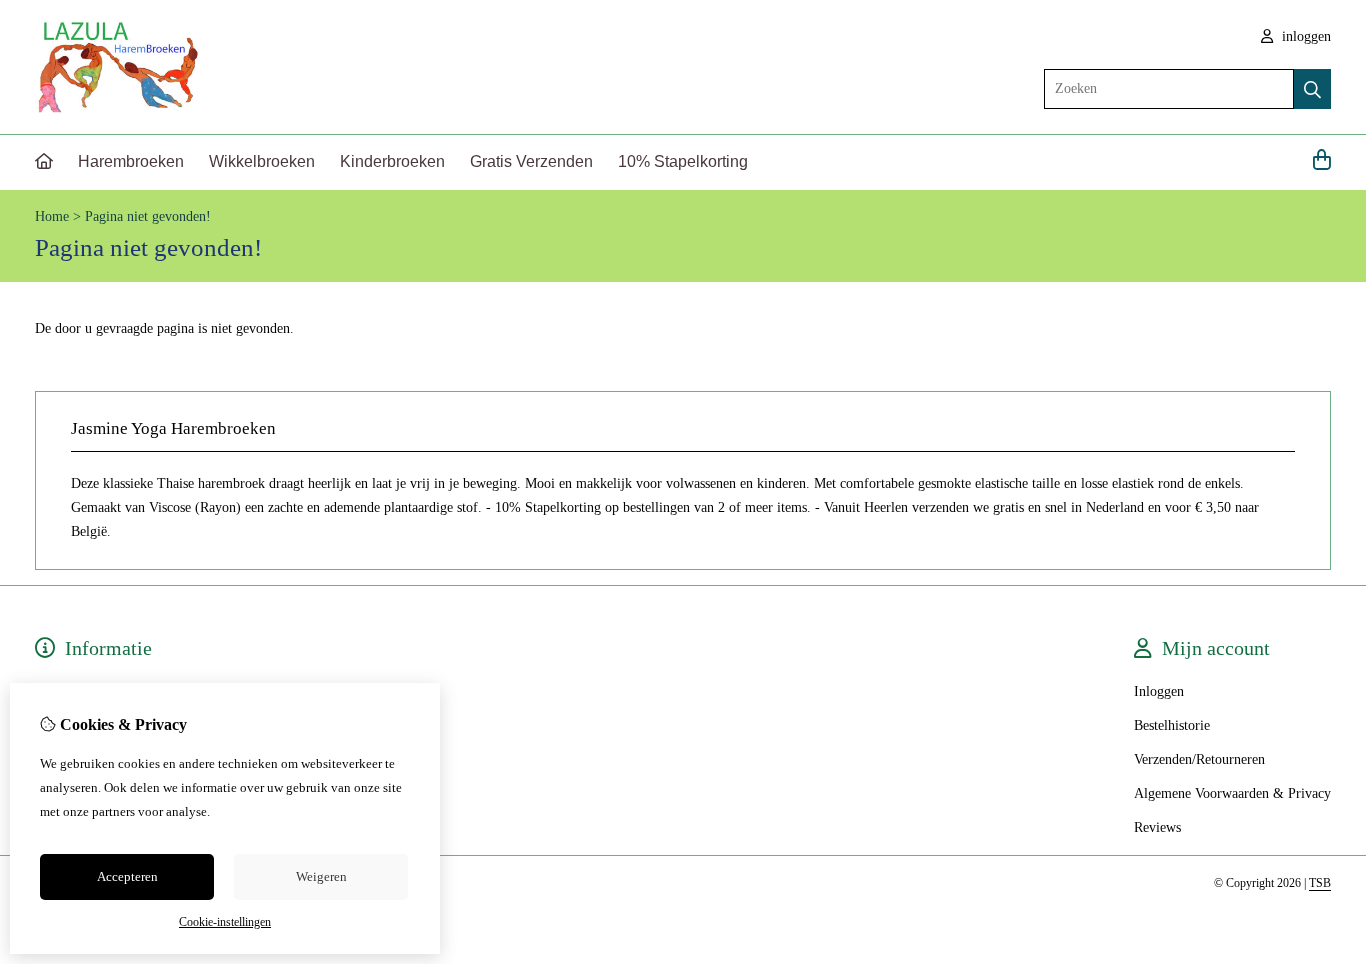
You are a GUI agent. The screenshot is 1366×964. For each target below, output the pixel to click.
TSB (1320, 883)
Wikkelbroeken (262, 161)
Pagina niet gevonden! (148, 216)
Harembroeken (131, 161)
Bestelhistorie (1172, 725)
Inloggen (1159, 691)
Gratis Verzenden (531, 161)
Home (52, 216)
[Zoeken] (1312, 89)
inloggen (1304, 36)
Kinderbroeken (392, 161)
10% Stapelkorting (683, 161)
